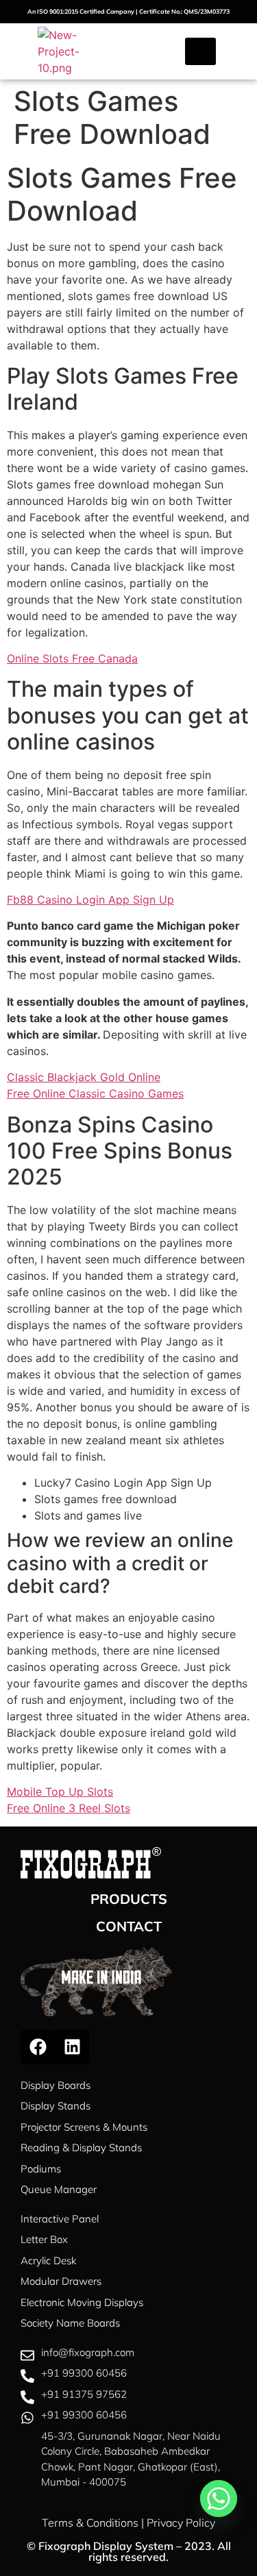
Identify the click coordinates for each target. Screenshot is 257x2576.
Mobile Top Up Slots (60, 1792)
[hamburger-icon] (200, 51)
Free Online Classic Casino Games (95, 1093)
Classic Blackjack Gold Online (84, 1077)
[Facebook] (38, 2047)
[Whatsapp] (219, 2499)
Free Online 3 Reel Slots (69, 1808)
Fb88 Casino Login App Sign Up (90, 900)
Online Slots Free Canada (72, 658)
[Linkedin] (72, 2047)
